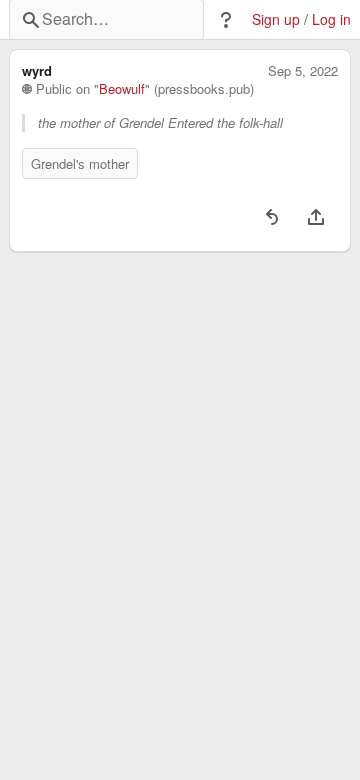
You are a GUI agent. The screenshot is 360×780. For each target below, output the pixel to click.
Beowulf (122, 89)
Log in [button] (331, 19)
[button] (226, 20)
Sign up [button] (276, 19)
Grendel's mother (80, 163)
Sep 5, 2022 (303, 71)
